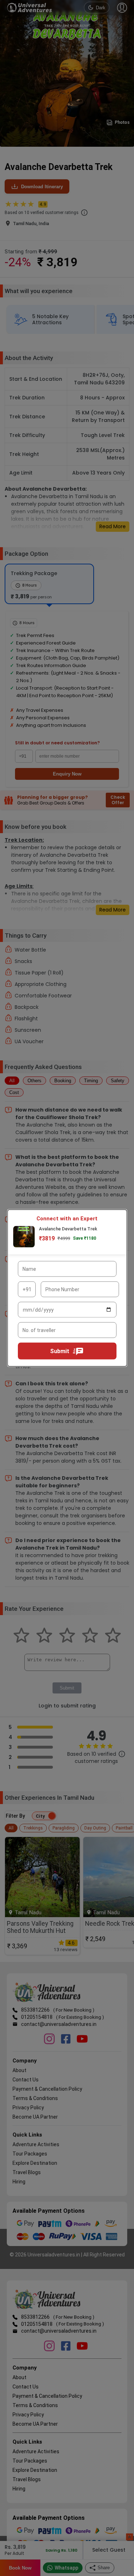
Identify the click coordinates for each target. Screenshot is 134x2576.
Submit (60, 1351)
